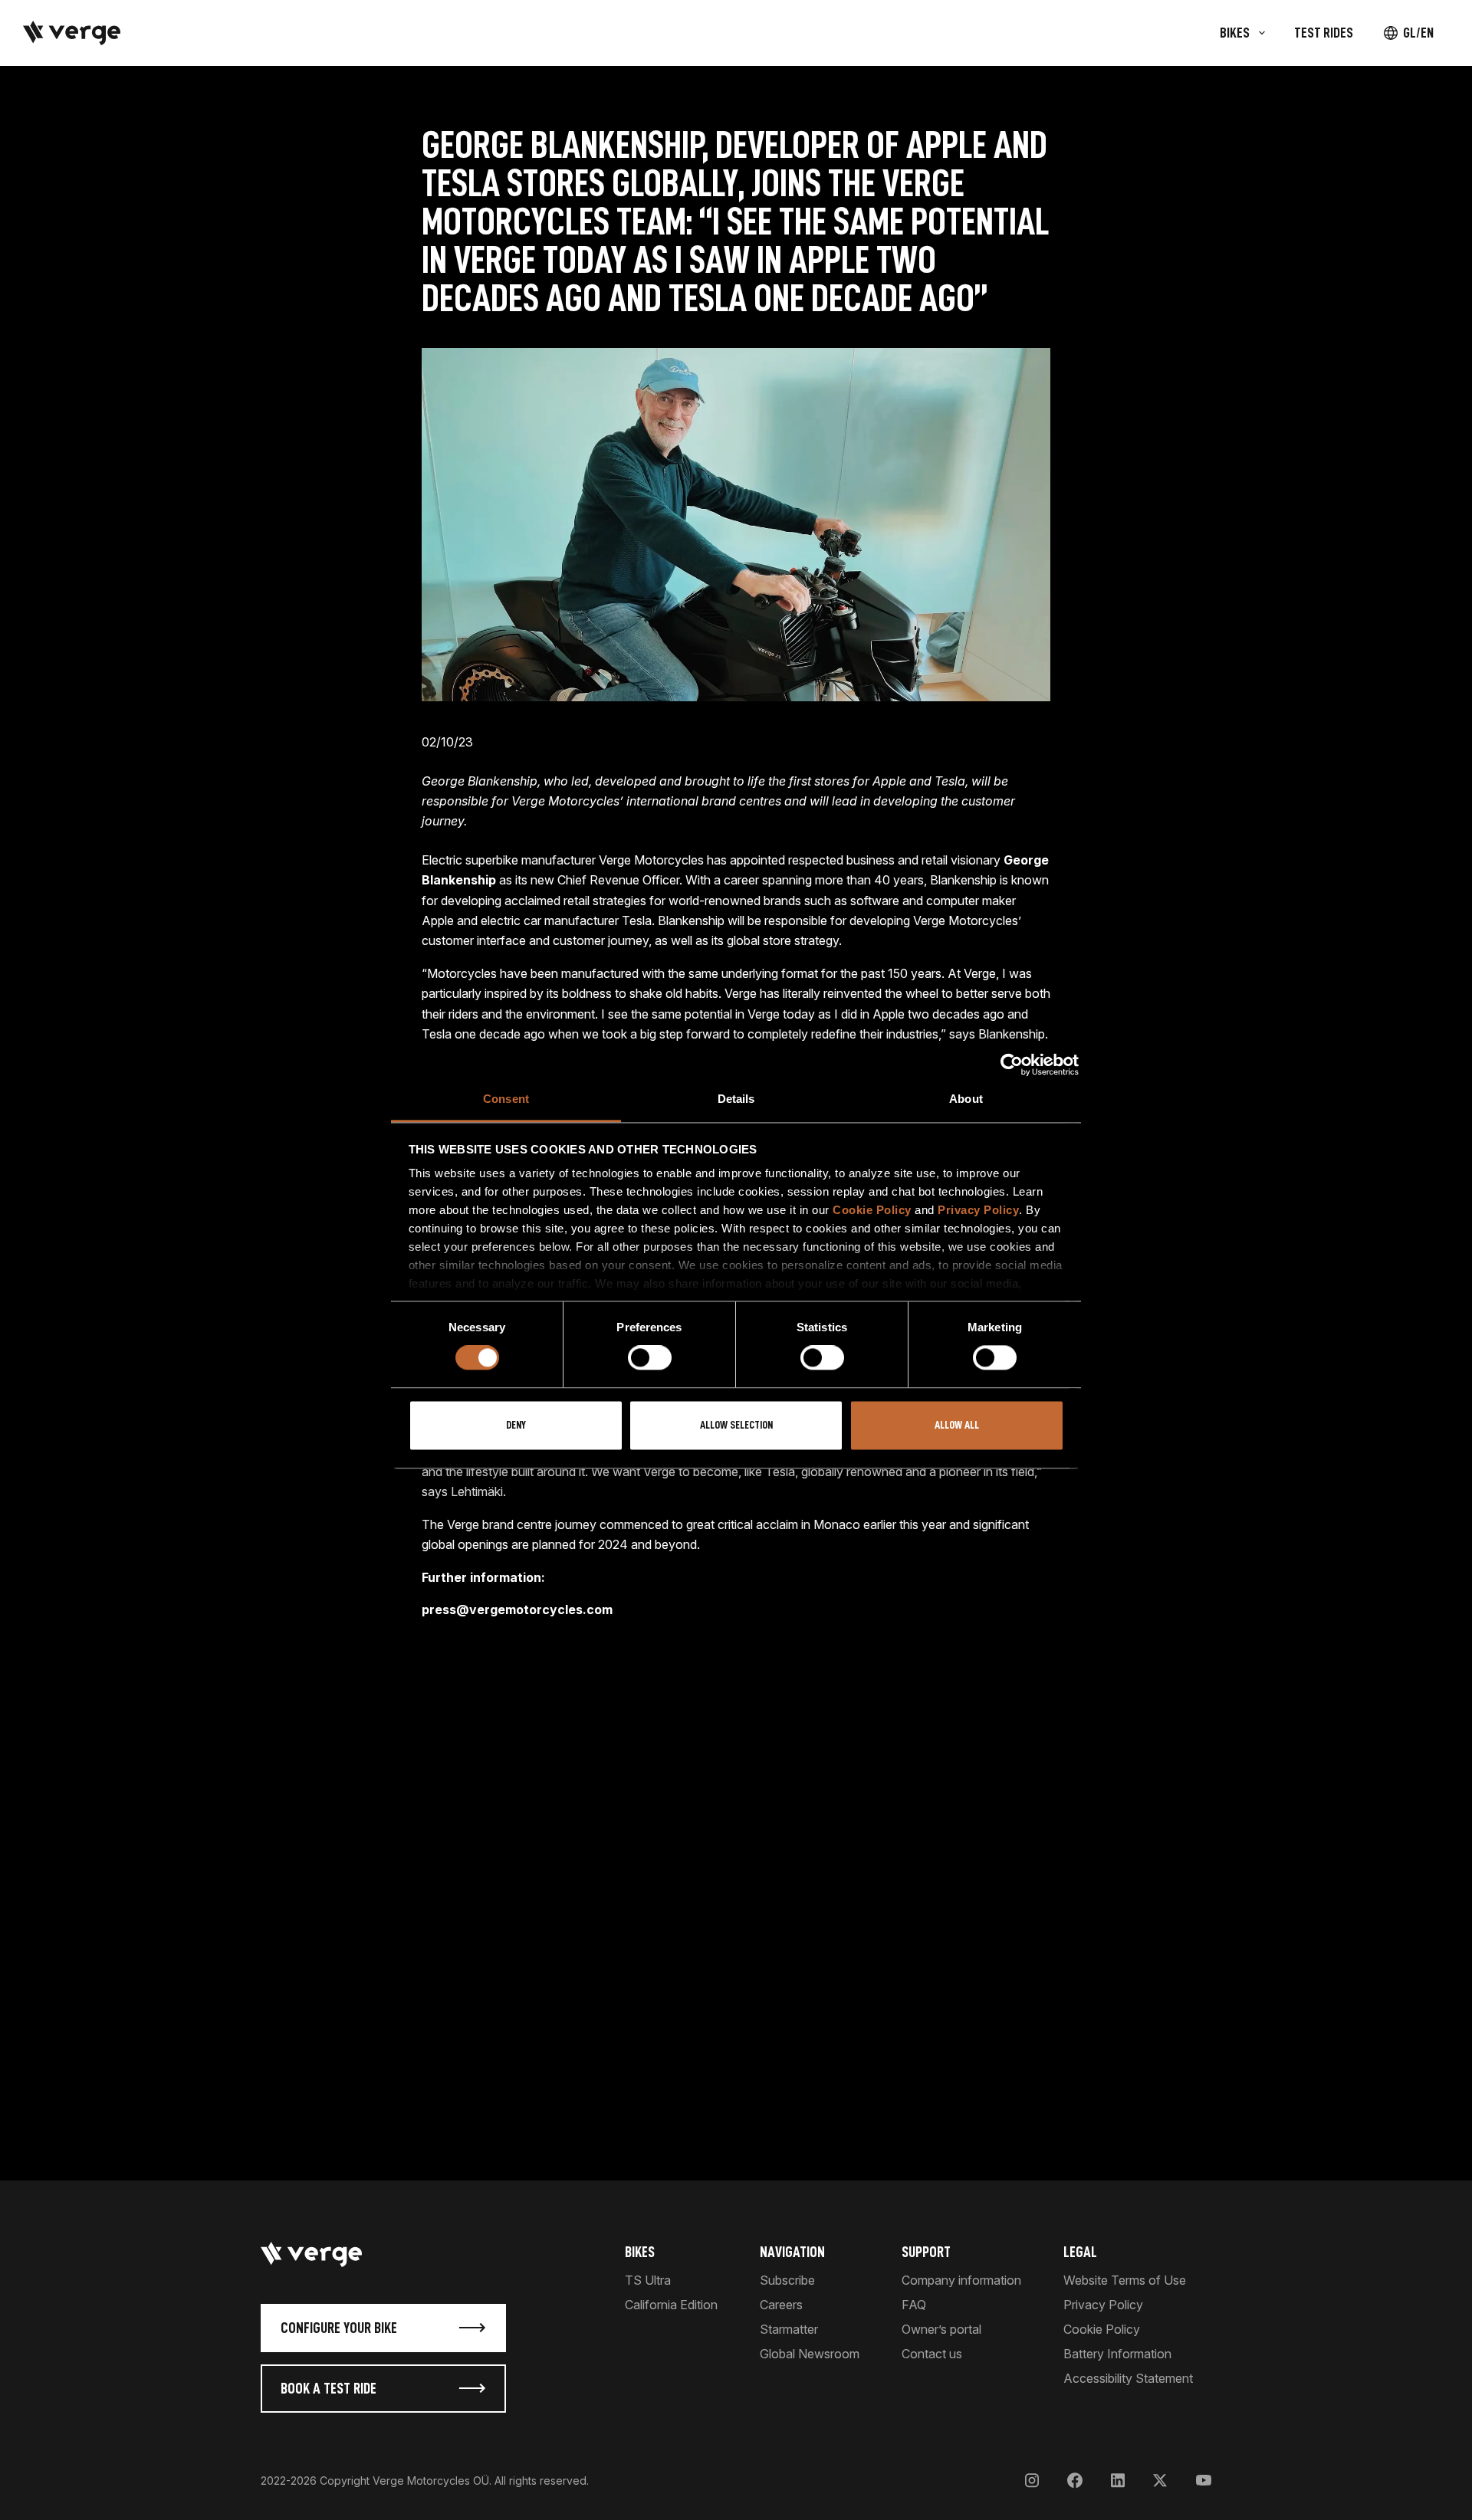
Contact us (932, 2354)
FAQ (914, 2305)
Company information (961, 2280)
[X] (1160, 2481)
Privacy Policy (978, 1210)
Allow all (957, 1425)
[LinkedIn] (1118, 2481)
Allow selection (736, 1425)
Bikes (640, 2252)
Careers (781, 2305)
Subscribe (787, 2280)
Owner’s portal (941, 2329)
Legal (1080, 2252)
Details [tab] (736, 1099)
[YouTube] (1203, 2481)
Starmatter (789, 2329)
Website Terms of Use (1125, 2280)
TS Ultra (648, 2280)
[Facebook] (1075, 2481)
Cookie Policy (872, 1210)
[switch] (650, 1358)
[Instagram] (1032, 2481)
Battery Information (1117, 2354)
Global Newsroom (810, 2354)
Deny (516, 1425)
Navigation (792, 2252)
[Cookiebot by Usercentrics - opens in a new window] (1012, 1065)
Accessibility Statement (1128, 2378)
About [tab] (966, 1099)
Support (926, 2252)
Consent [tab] (506, 1099)
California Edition (671, 2305)
